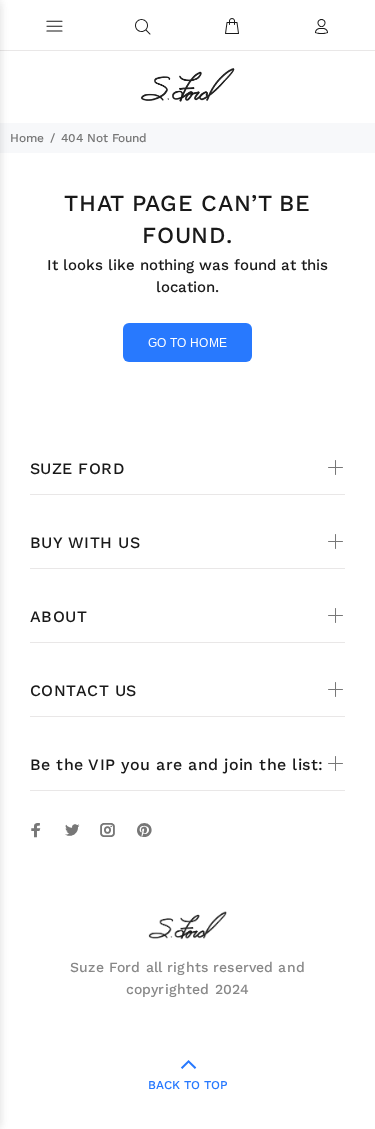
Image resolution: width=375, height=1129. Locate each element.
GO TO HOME (188, 343)
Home (27, 138)
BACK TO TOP (188, 1085)
